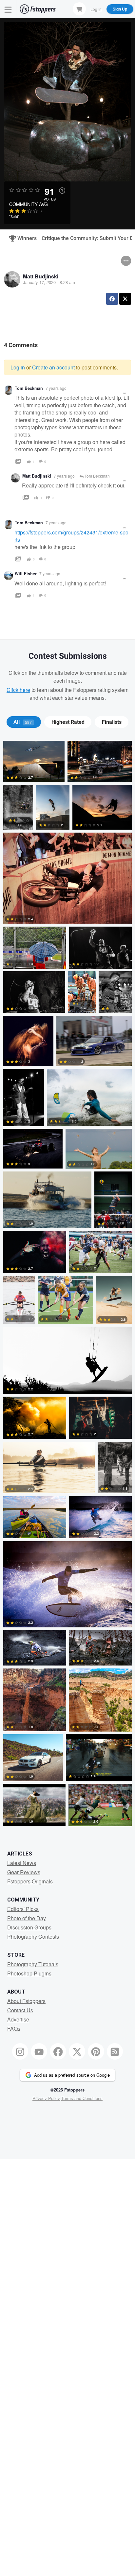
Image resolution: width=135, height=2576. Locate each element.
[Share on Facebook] (112, 299)
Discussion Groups (29, 1927)
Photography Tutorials (33, 1964)
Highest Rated (68, 722)
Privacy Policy (46, 2098)
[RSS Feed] (115, 2051)
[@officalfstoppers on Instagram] (20, 2051)
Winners (24, 238)
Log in (18, 367)
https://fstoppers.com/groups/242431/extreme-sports (71, 536)
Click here (18, 690)
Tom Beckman (29, 388)
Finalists (112, 722)
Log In (96, 9)
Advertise (18, 2019)
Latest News (22, 1863)
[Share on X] (125, 299)
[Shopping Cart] (79, 9)
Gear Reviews (24, 1872)
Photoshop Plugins (29, 1973)
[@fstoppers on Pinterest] (96, 2051)
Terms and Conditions (82, 2098)
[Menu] (8, 9)
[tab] (24, 722)
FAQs (14, 2029)
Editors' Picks (23, 1909)
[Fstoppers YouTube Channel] (39, 2051)
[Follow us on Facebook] (58, 2051)
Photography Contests (33, 1937)
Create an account (53, 367)
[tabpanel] (67, 1285)
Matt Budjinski (41, 276)
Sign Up (120, 9)
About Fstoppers (26, 2001)
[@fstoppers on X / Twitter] (77, 2051)
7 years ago (56, 388)
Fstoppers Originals (30, 1881)
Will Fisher (26, 574)
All (23, 722)
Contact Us (20, 2010)
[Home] (38, 9)
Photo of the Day (27, 1918)
